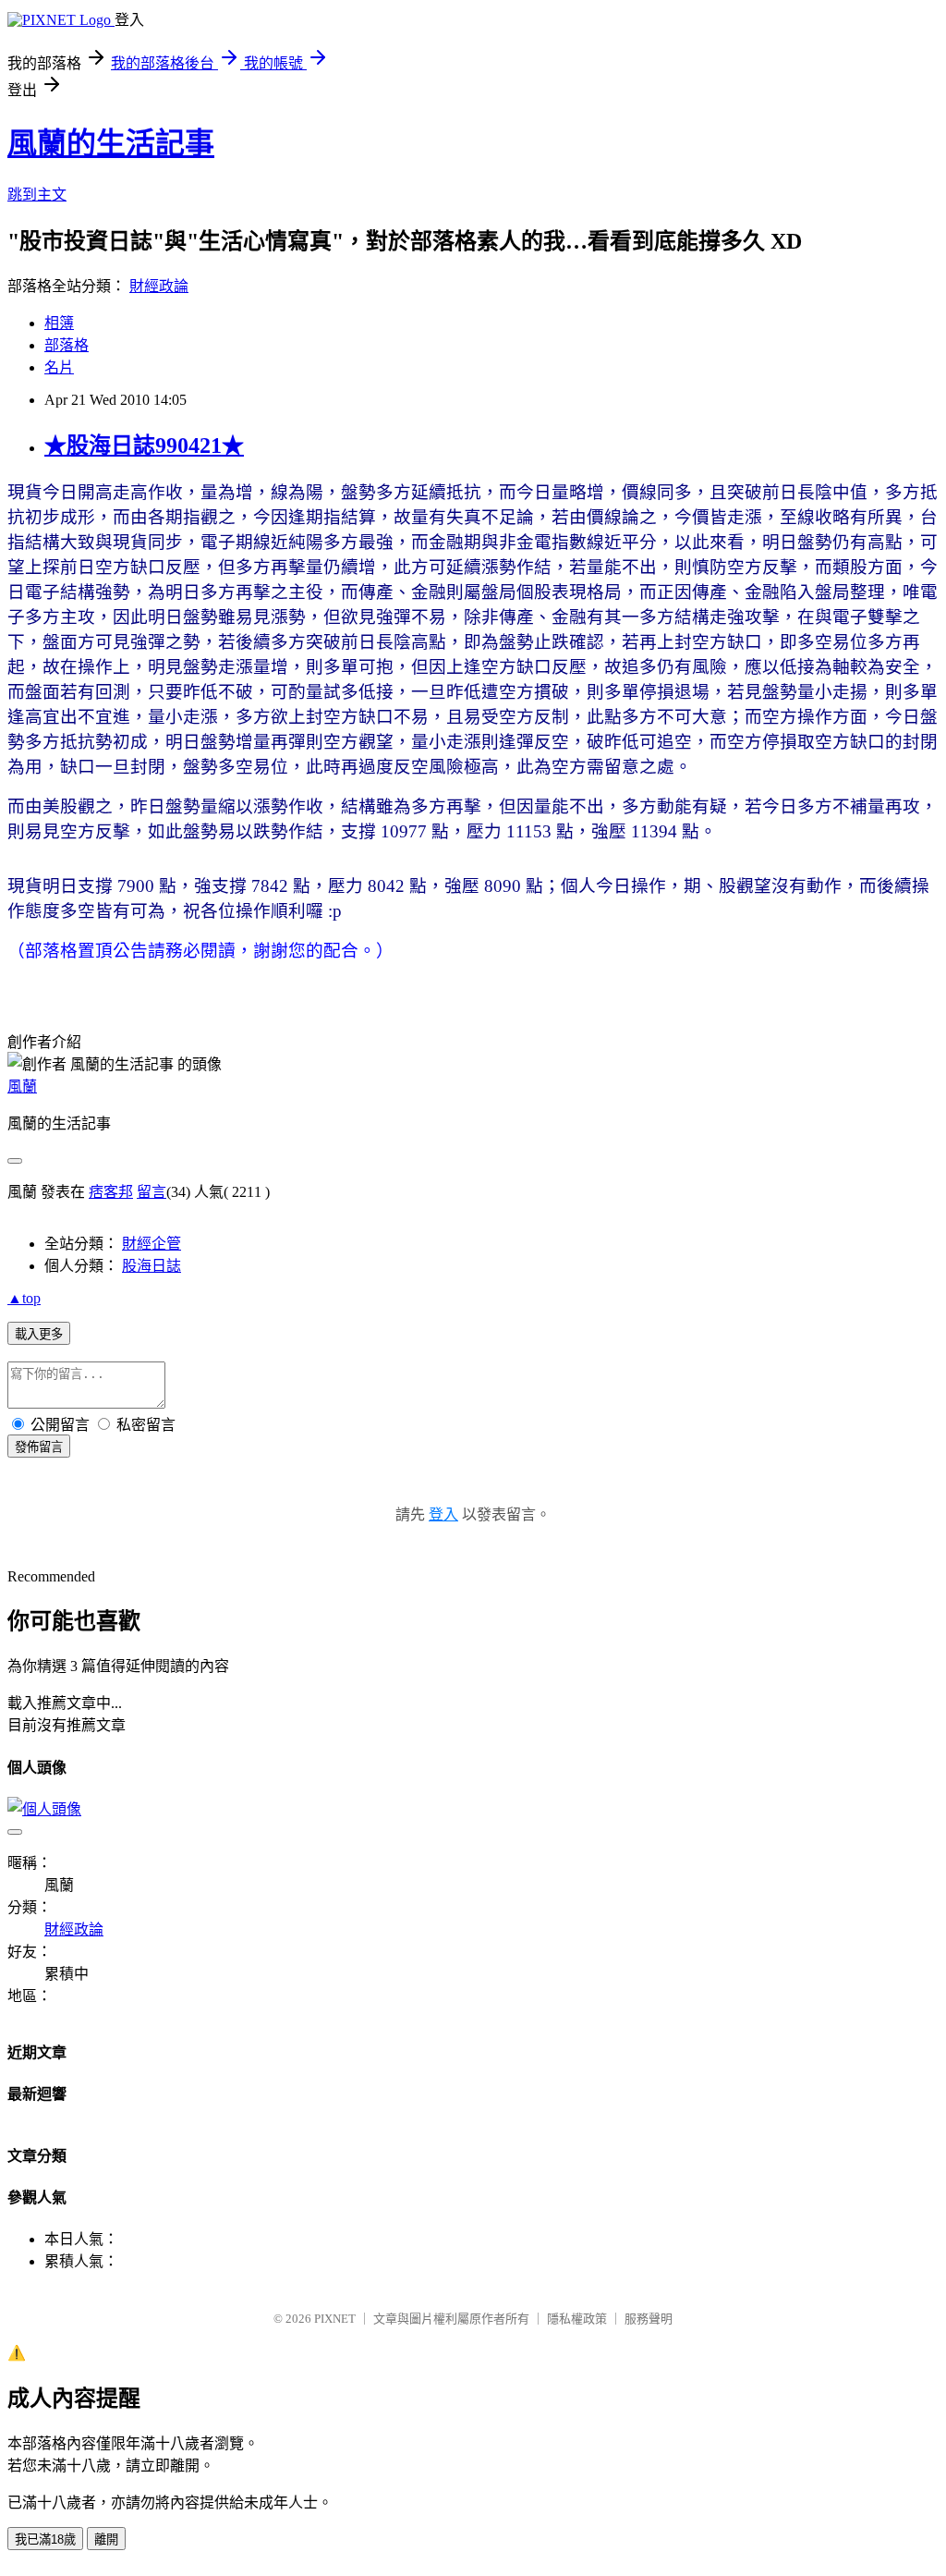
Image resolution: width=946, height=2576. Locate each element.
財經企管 (152, 1244)
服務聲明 (649, 2319)
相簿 (59, 323)
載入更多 (39, 1334)
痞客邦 (111, 1192)
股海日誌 (152, 1266)
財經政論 (159, 286)
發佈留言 (39, 1447)
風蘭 (22, 1087)
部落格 (67, 345)
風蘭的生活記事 (111, 143)
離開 (106, 2539)
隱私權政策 (577, 2319)
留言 (152, 1192)
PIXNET (335, 2319)
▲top (24, 1298)
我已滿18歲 (45, 2539)
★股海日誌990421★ (144, 446)
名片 (59, 367)
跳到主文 (37, 195)
